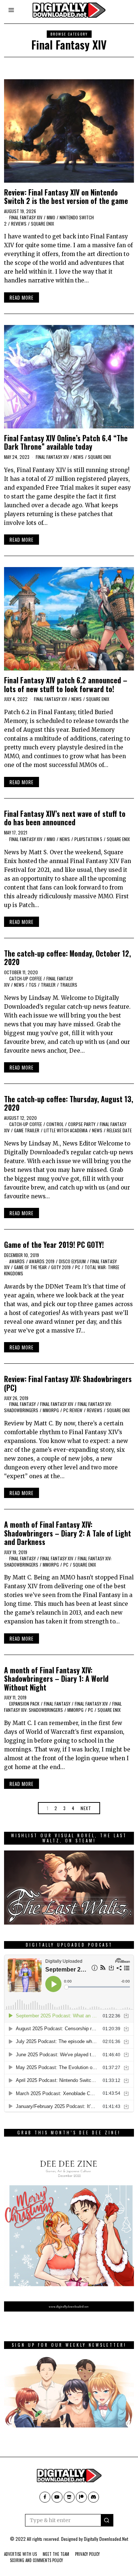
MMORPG (51, 1410)
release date (119, 1130)
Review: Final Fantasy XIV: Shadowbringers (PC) (68, 1383)
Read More (22, 297)
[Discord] (93, 2497)
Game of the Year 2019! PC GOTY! (54, 1245)
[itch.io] (69, 2497)
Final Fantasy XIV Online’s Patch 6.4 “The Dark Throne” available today (66, 442)
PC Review (73, 1410)
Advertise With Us (20, 2554)
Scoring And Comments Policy (36, 2560)
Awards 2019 (42, 1261)
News (78, 457)
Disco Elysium (72, 1261)
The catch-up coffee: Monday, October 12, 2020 (68, 958)
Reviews (19, 224)
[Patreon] (81, 2497)
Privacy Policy (87, 2554)
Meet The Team (56, 2554)
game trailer (27, 1130)
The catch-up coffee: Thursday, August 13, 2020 (69, 1103)
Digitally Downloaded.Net (106, 2539)
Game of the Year (30, 1267)
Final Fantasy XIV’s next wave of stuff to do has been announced (65, 818)
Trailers (69, 985)
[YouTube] (57, 2497)
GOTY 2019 (61, 1267)
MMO (51, 217)
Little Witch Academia (66, 1130)
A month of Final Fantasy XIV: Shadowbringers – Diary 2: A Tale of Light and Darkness (68, 1533)
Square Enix (43, 224)
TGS (33, 985)
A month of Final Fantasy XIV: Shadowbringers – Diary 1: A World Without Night (56, 1679)
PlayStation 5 (88, 839)
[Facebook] (45, 2497)
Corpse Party (82, 1124)
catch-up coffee (26, 978)
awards (17, 1261)
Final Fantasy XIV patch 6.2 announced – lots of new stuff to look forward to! (66, 684)
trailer (48, 985)
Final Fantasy (22, 1404)
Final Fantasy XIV (26, 217)
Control (55, 1124)
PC (78, 1267)
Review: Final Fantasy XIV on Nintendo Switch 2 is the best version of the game (66, 197)
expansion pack (24, 1704)
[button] (107, 2520)
